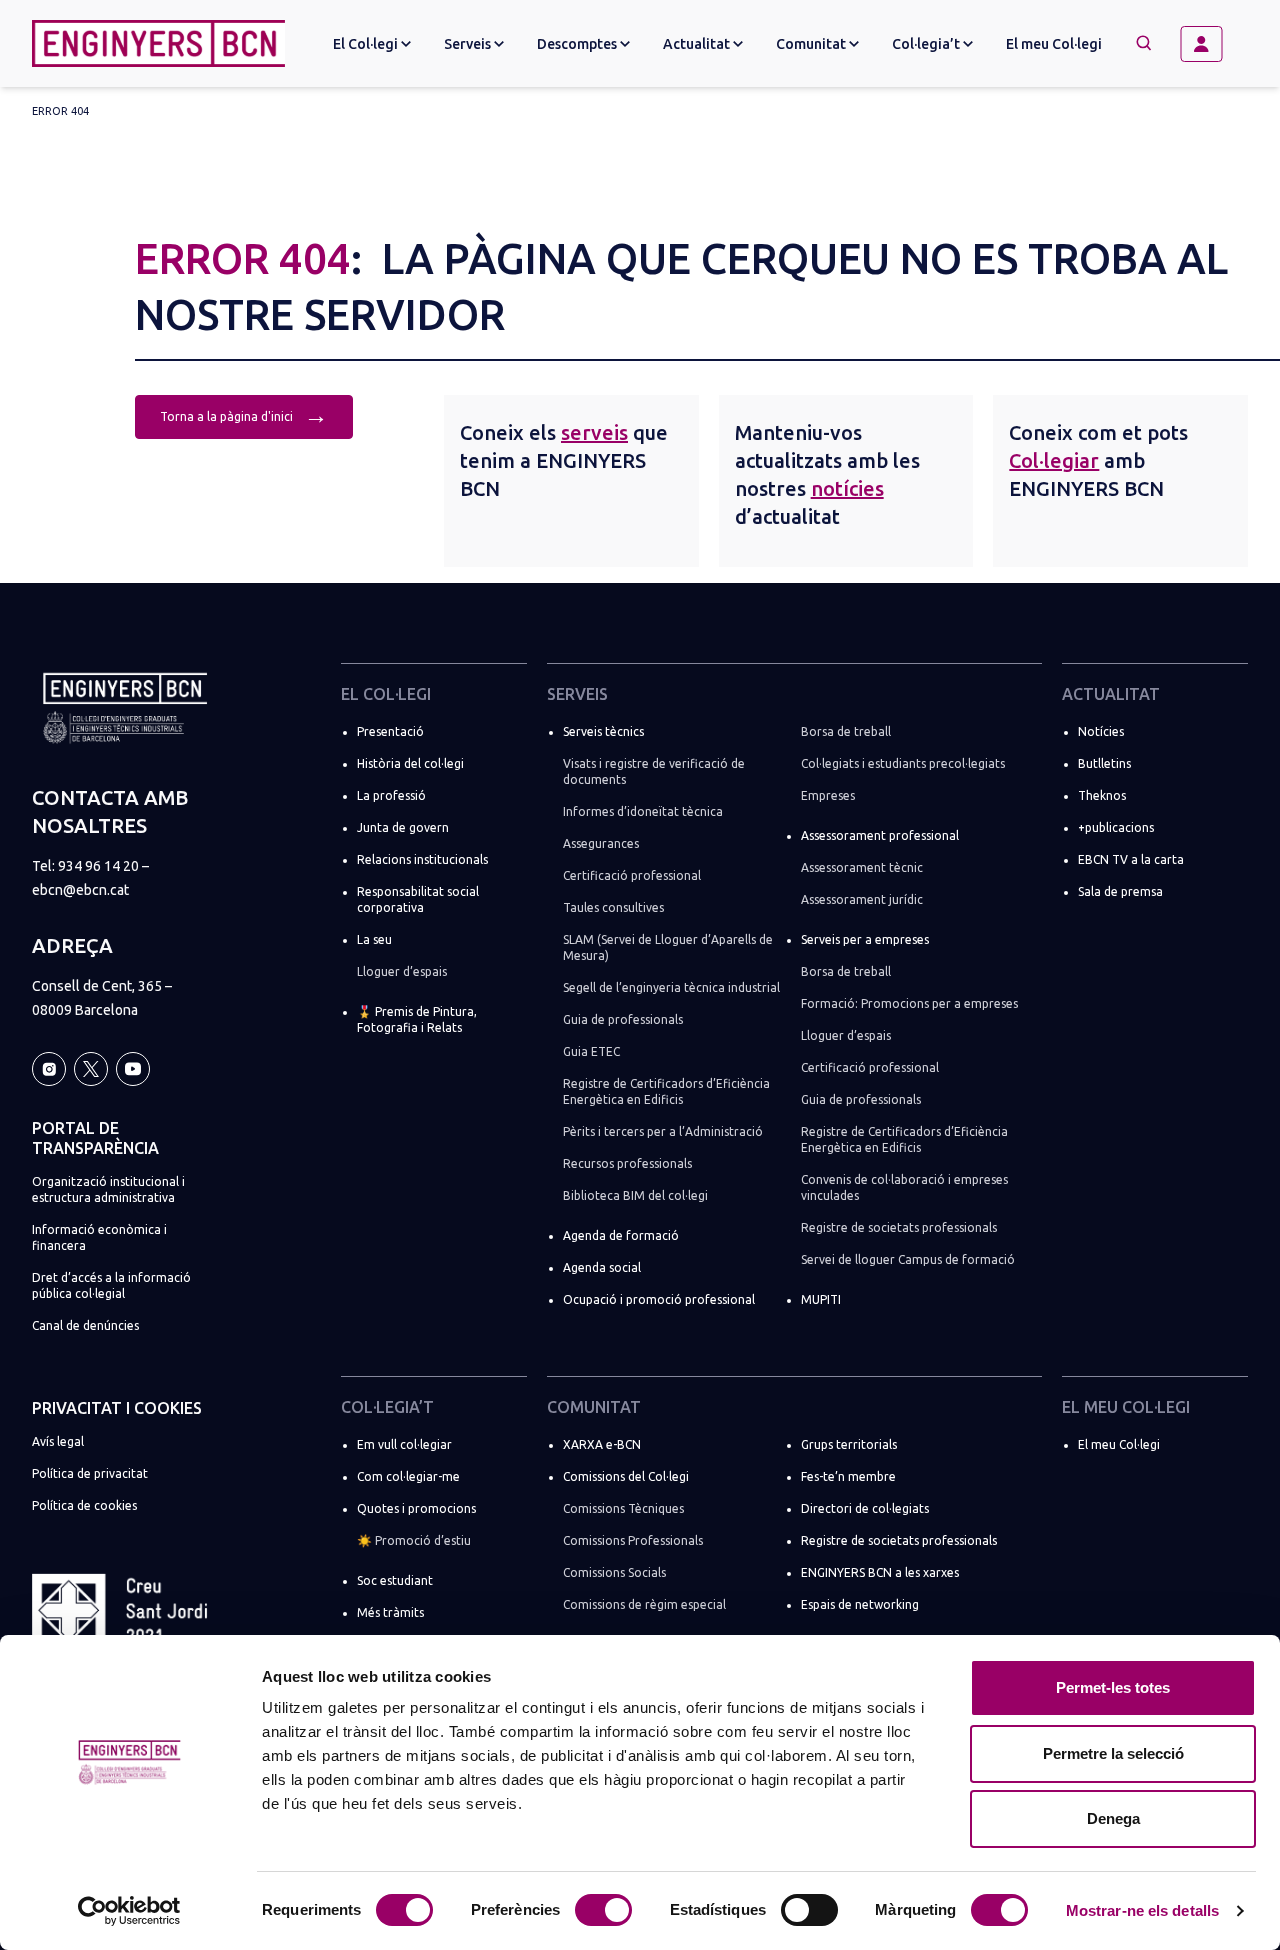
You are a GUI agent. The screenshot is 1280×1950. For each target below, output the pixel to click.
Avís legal (58, 1441)
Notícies (1101, 731)
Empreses (828, 795)
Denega (1113, 1818)
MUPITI (821, 1299)
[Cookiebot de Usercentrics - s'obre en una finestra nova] (129, 1911)
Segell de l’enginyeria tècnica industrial (671, 987)
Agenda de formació (621, 1235)
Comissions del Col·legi (626, 1476)
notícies (847, 488)
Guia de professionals (623, 1019)
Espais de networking (860, 1604)
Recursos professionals (627, 1163)
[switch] (603, 1910)
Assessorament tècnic (862, 867)
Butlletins (1104, 763)
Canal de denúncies (85, 1325)
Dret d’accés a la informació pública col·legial (111, 1285)
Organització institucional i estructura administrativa (108, 1189)
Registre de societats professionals (899, 1227)
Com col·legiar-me (408, 1476)
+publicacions (1116, 827)
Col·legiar (1054, 460)
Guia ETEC (591, 1051)
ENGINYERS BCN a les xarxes (880, 1572)
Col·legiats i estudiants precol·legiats (903, 763)
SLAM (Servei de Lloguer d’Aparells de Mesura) (668, 947)
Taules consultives (613, 907)
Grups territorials (849, 1444)
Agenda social (602, 1267)
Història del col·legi (410, 763)
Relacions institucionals (422, 859)
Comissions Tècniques (623, 1508)
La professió (391, 795)
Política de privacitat (90, 1473)
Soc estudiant (395, 1580)
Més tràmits (390, 1612)
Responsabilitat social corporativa (418, 899)
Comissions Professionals (633, 1540)
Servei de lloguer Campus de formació (908, 1259)
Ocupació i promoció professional (659, 1299)
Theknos (1102, 795)
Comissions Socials (614, 1572)
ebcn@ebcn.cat (80, 890)
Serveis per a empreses (865, 939)
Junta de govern (403, 827)
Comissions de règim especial (644, 1604)
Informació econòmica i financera (99, 1237)
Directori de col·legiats (865, 1508)
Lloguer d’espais (402, 971)
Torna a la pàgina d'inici (244, 414)
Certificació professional (632, 875)
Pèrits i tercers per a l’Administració (663, 1131)
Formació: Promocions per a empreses (909, 1003)
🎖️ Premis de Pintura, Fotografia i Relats (417, 1019)
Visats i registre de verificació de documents (654, 771)
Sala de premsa (1120, 891)
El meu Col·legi (1054, 44)
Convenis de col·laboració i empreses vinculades (904, 1187)
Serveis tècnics (603, 731)
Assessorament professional (880, 835)
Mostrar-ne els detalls (1142, 1910)
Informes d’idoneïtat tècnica (643, 811)
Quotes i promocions (416, 1508)
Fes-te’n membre (848, 1476)
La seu (374, 939)
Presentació (390, 731)
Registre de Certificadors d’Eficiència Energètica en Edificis (666, 1091)
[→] (1209, 44)
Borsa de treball (846, 731)
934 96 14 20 (98, 866)
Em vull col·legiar (404, 1444)
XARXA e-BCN (602, 1444)
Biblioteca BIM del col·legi (635, 1195)
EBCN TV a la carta (1131, 859)
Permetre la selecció (1113, 1753)
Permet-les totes (1113, 1687)
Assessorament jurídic (862, 899)
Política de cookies (84, 1505)
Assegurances (601, 843)
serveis (594, 432)
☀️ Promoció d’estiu (414, 1540)
